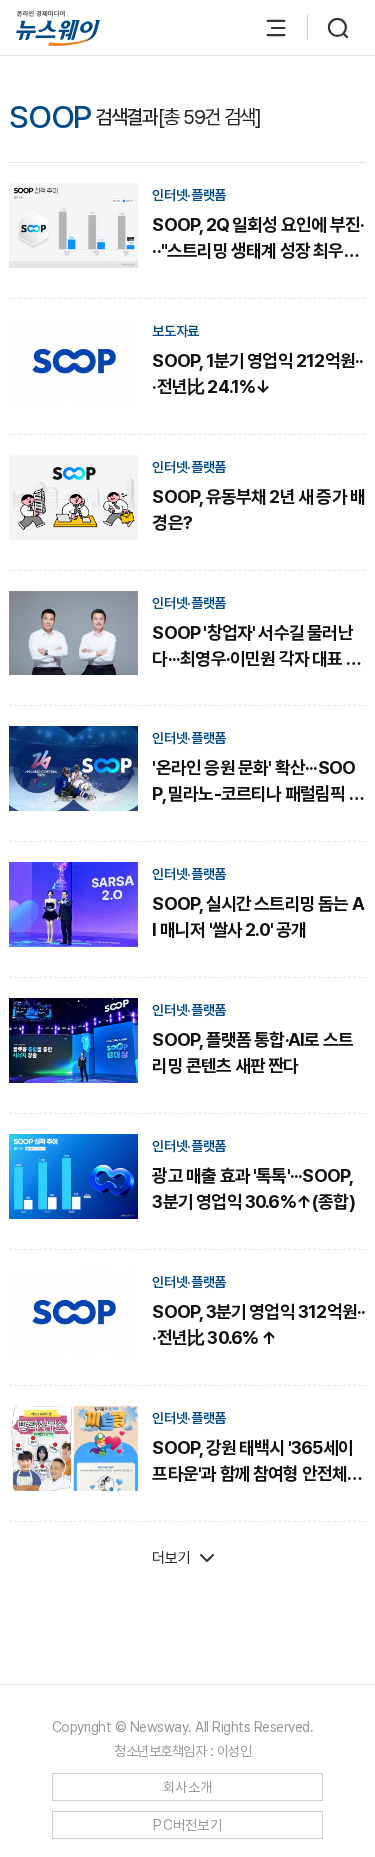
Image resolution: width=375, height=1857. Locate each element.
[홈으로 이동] (58, 28)
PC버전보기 (187, 1825)
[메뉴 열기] (266, 28)
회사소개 (187, 1787)
